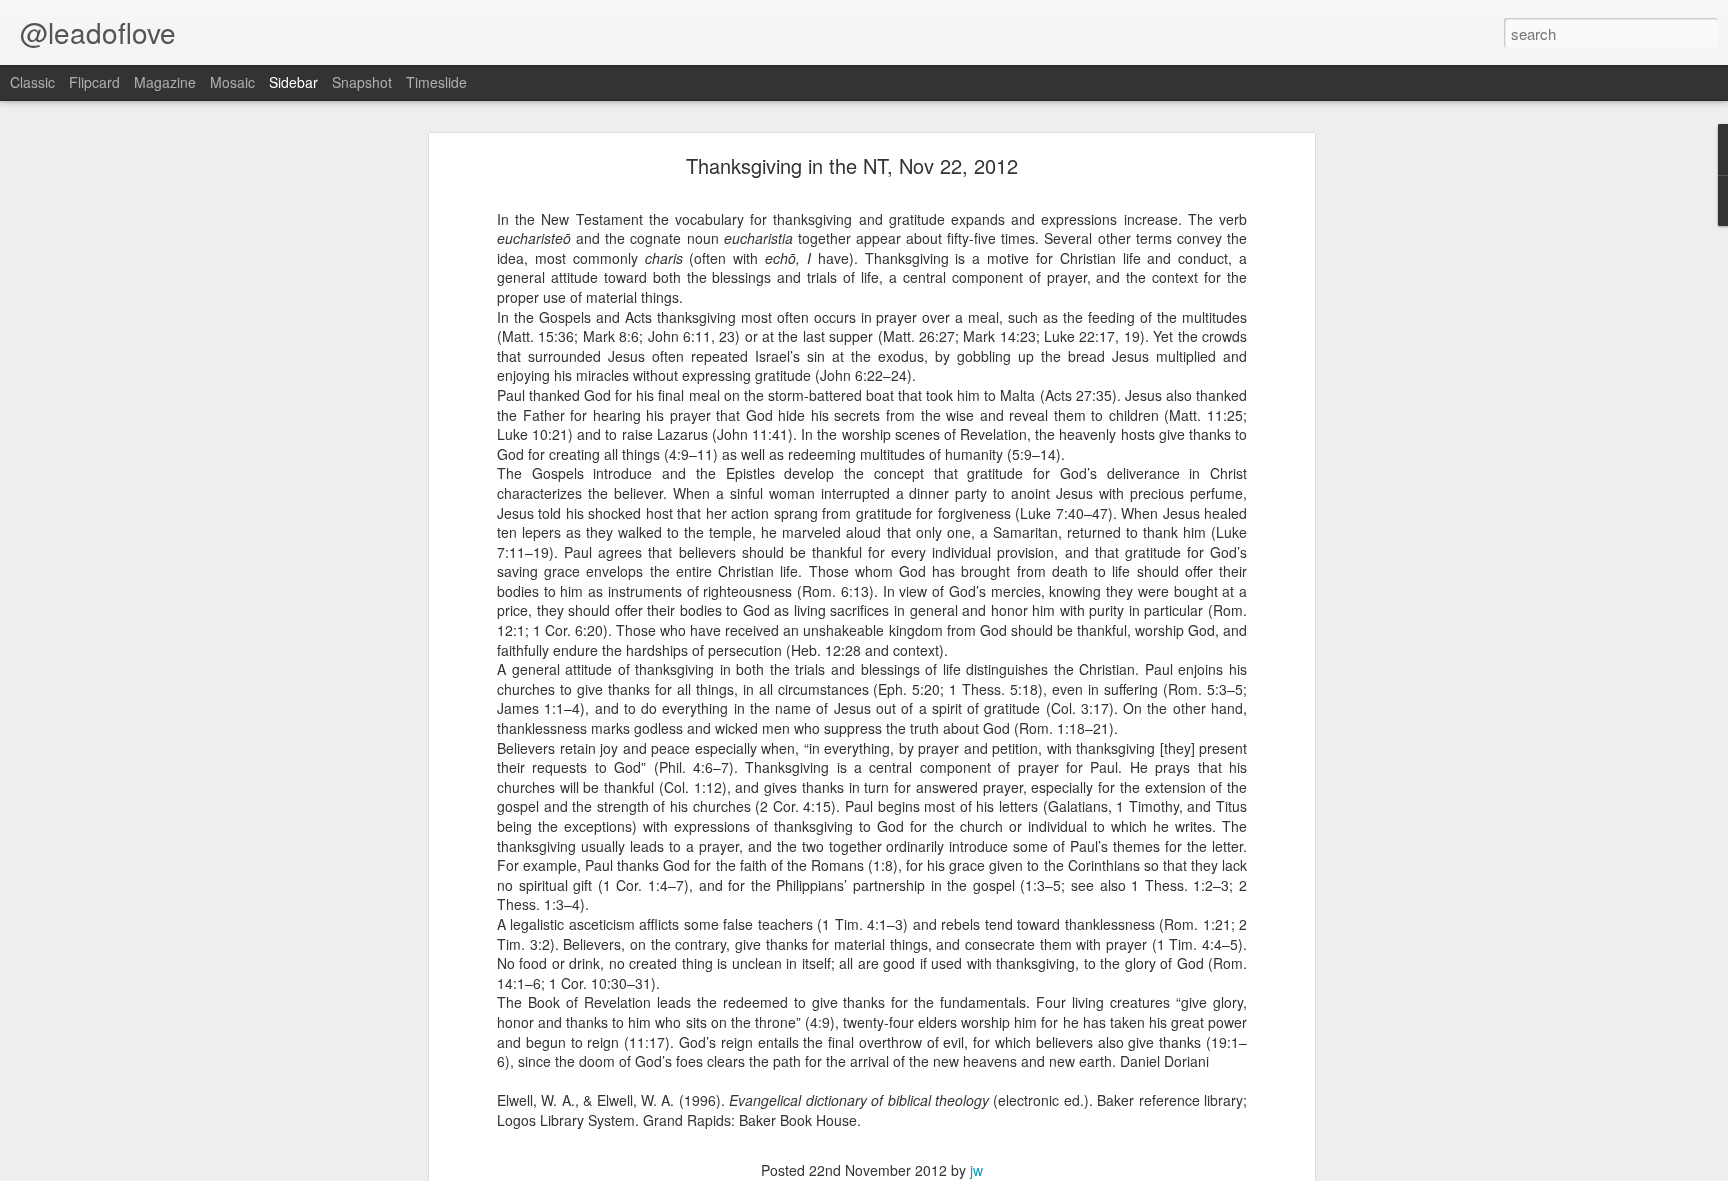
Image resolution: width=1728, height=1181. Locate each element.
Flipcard (94, 82)
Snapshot (362, 82)
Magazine (165, 82)
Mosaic (232, 82)
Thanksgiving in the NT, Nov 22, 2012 (852, 165)
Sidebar (293, 82)
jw (976, 1170)
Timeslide (436, 82)
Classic (32, 82)
